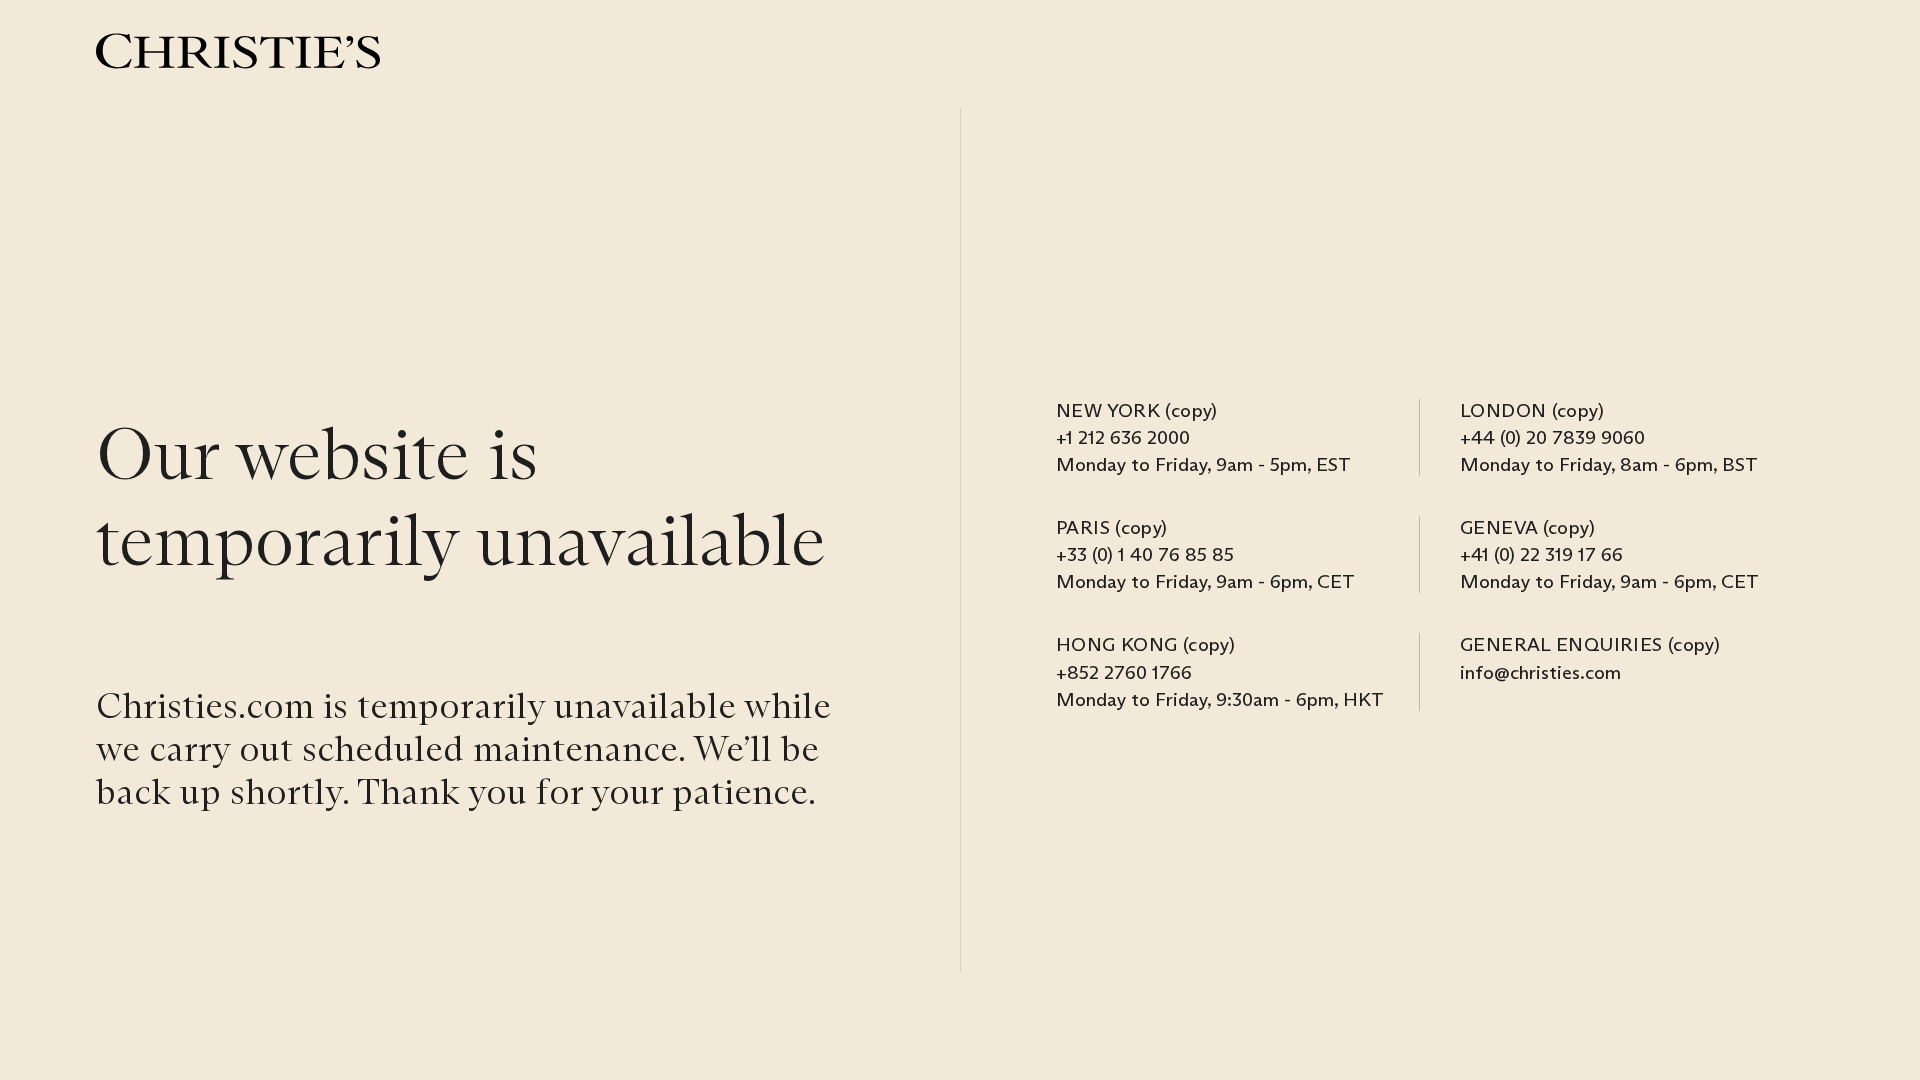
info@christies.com (1540, 672)
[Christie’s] (238, 51)
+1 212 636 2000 (1123, 437)
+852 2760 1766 (1124, 672)
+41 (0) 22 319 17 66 (1541, 554)
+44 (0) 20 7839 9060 (1552, 437)
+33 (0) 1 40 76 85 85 (1145, 554)
